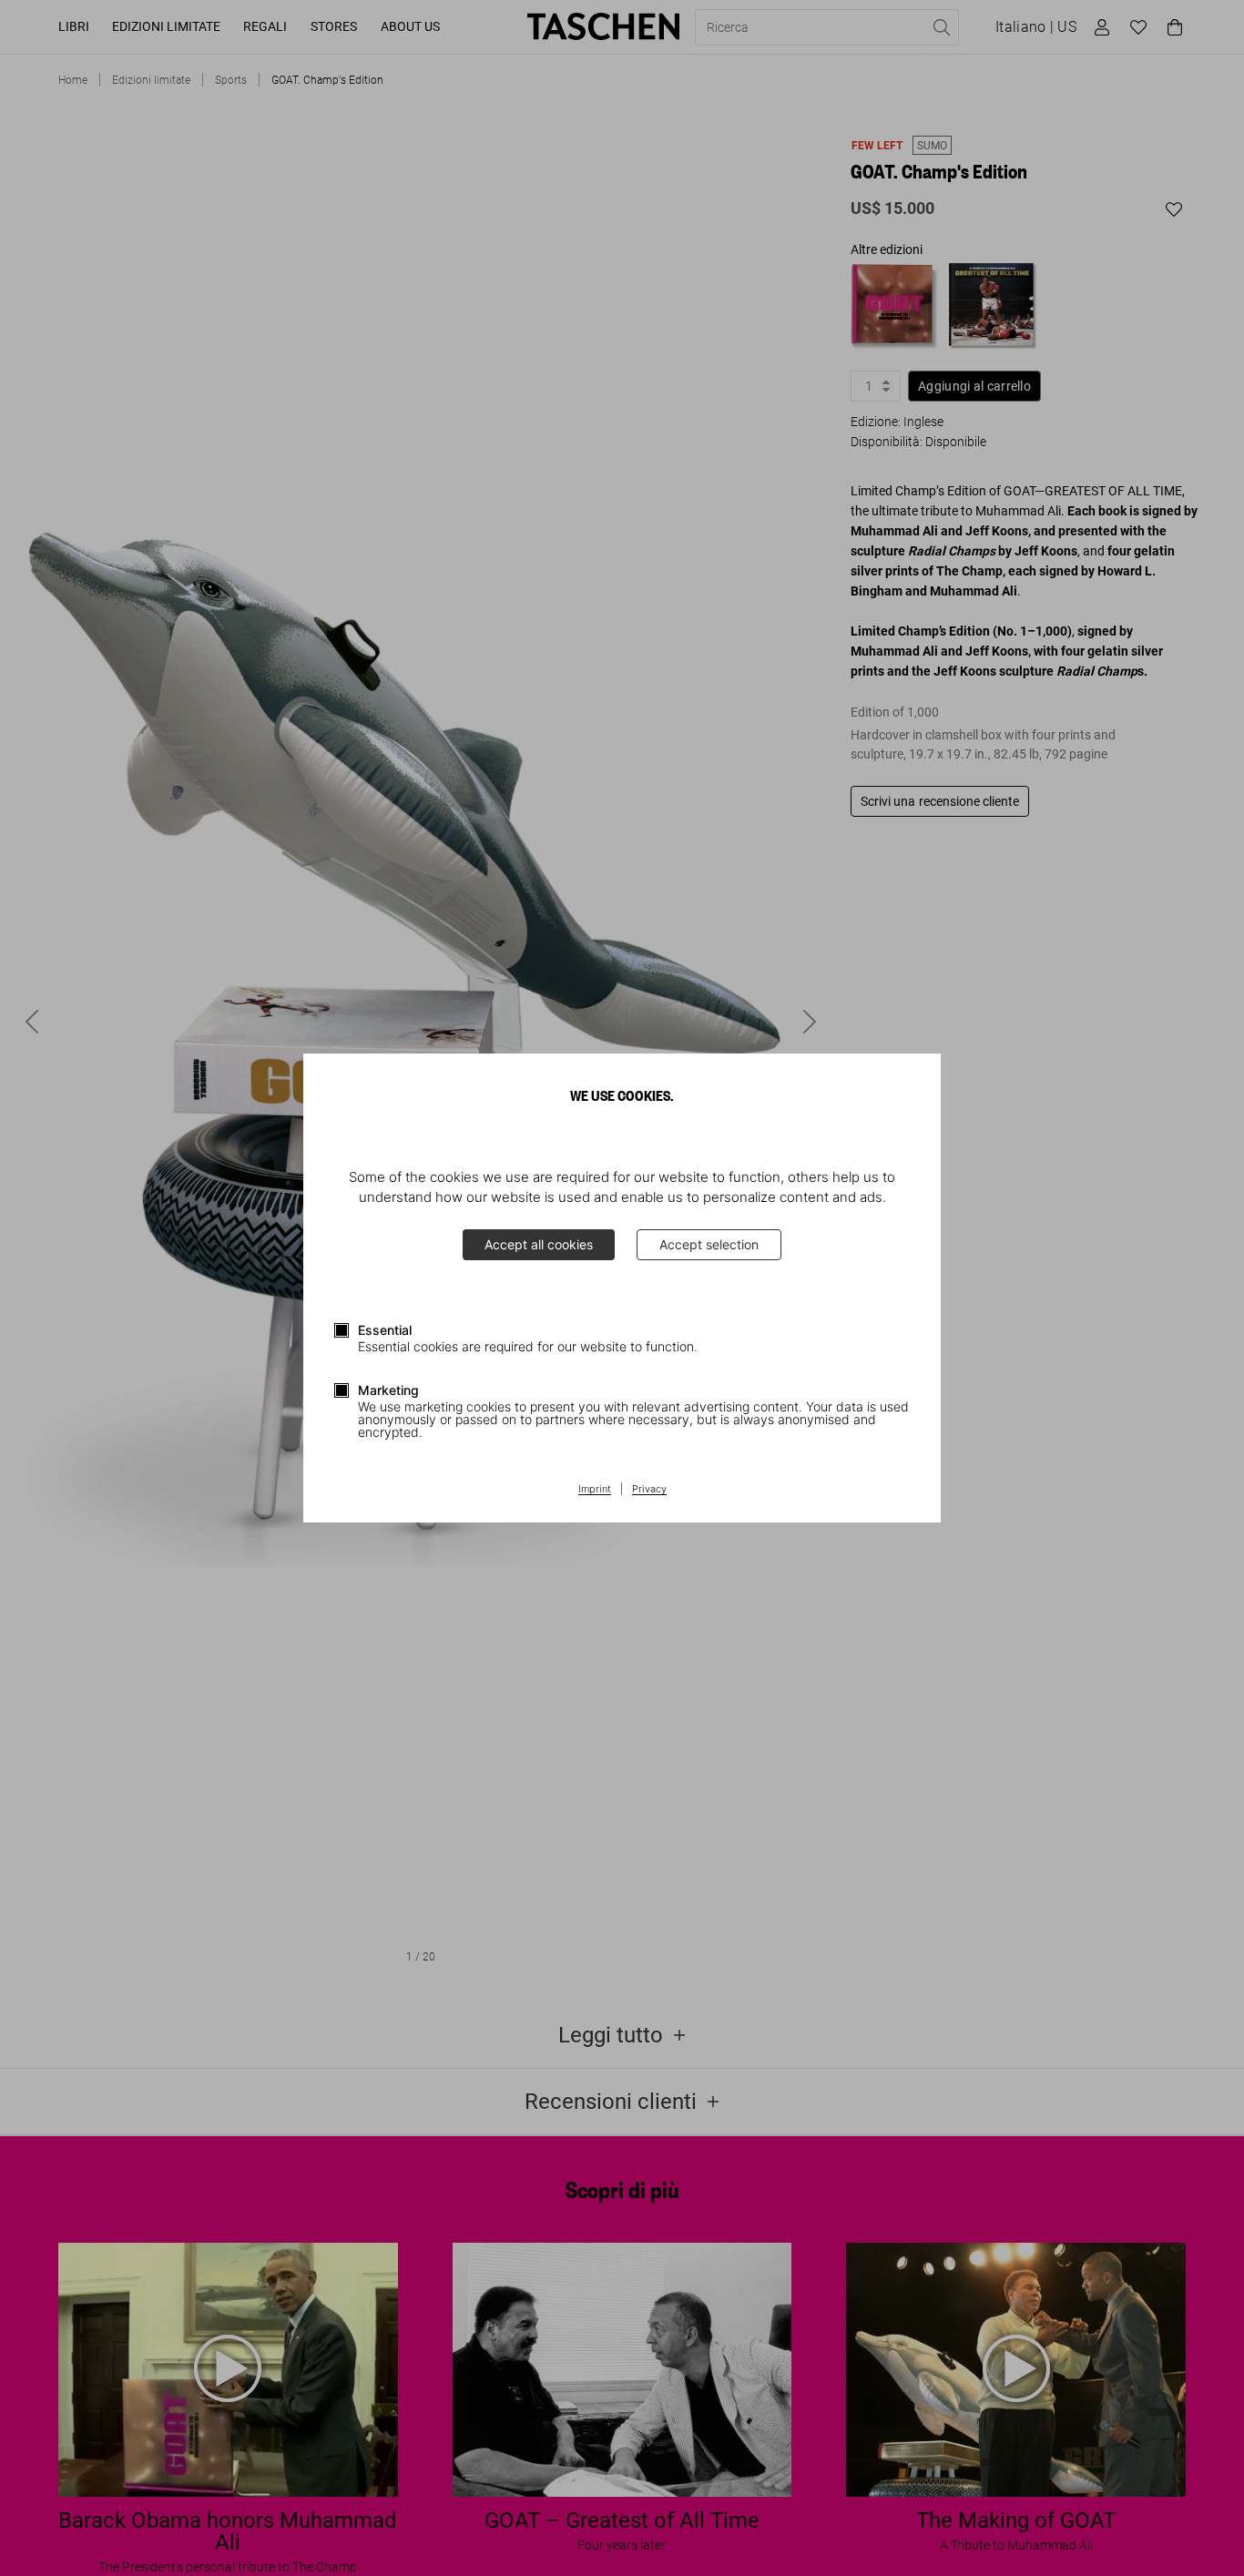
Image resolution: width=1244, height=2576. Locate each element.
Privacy (649, 1490)
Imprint (595, 1490)
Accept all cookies (539, 1244)
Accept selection (709, 1244)
